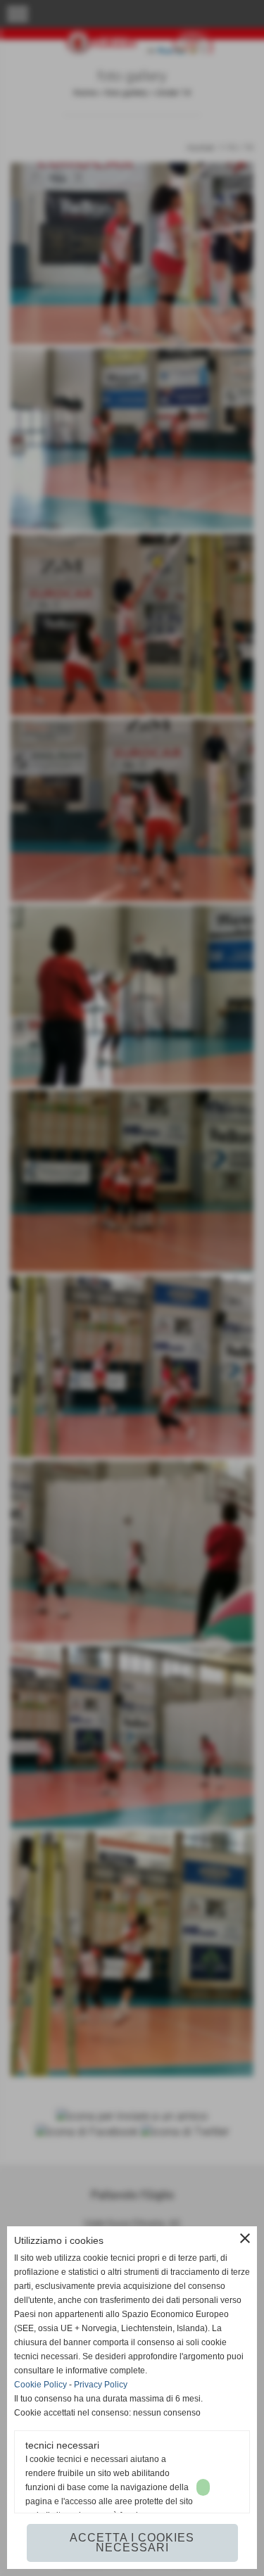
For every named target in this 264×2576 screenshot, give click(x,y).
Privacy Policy (101, 2385)
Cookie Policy (40, 2385)
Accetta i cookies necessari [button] (132, 2543)
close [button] (245, 2238)
